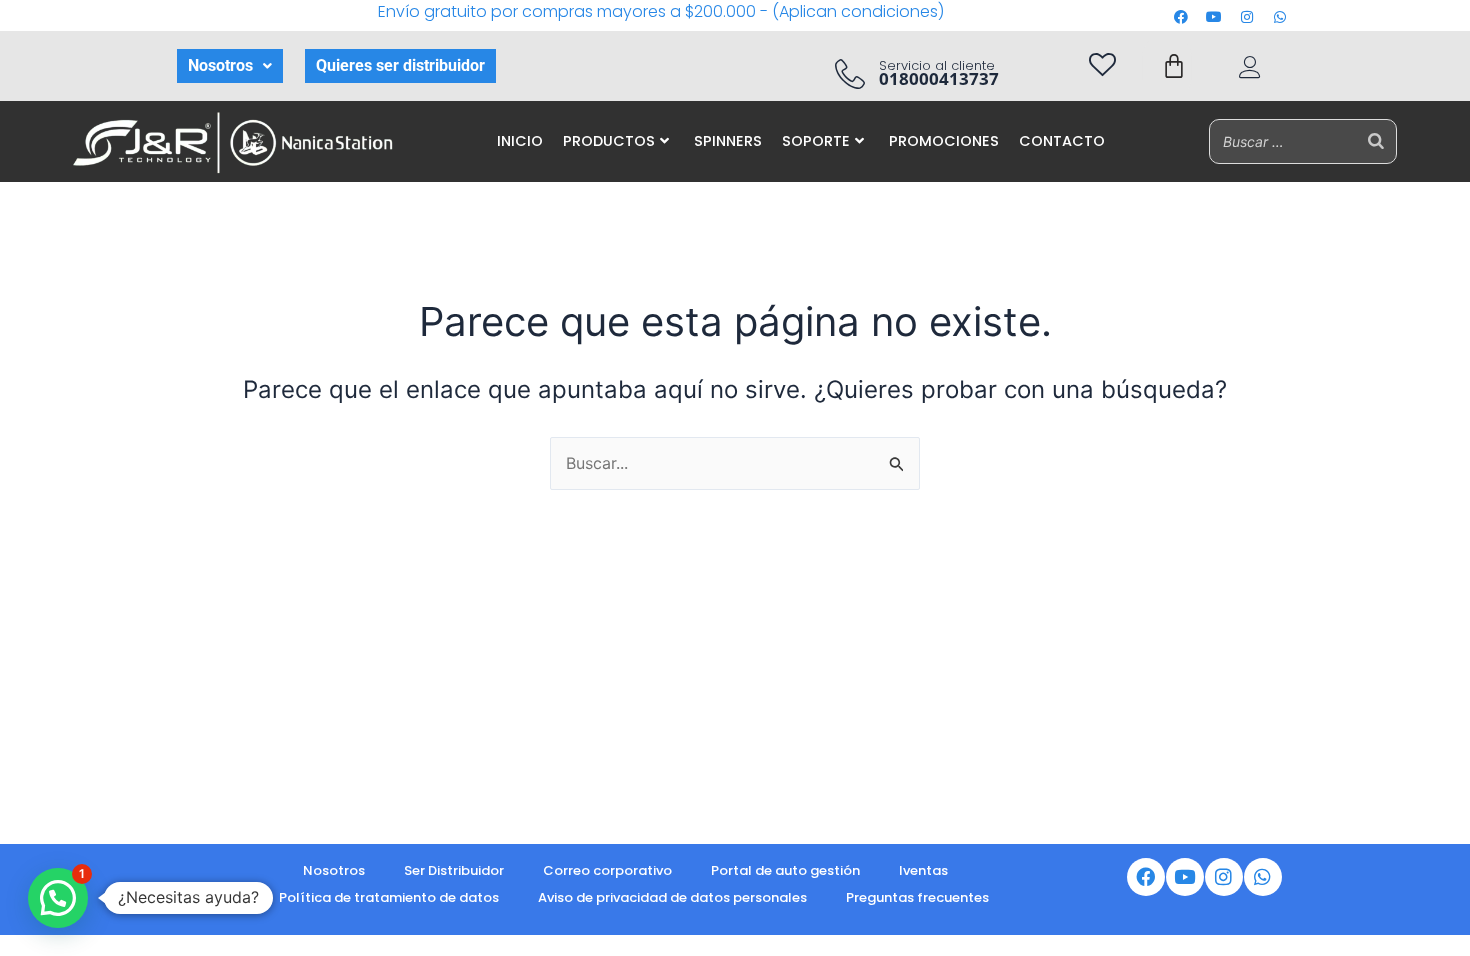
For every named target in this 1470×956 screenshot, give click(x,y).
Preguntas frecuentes (917, 897)
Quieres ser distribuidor (400, 65)
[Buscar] (1376, 141)
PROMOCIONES (944, 141)
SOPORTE (816, 141)
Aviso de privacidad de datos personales (672, 897)
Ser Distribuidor (454, 870)
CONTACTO (1062, 141)
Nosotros (220, 65)
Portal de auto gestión (785, 870)
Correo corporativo (607, 870)
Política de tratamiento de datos (389, 897)
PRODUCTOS (609, 141)
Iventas (923, 870)
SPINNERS (728, 141)
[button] (230, 66)
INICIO (520, 141)
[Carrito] (1174, 66)
